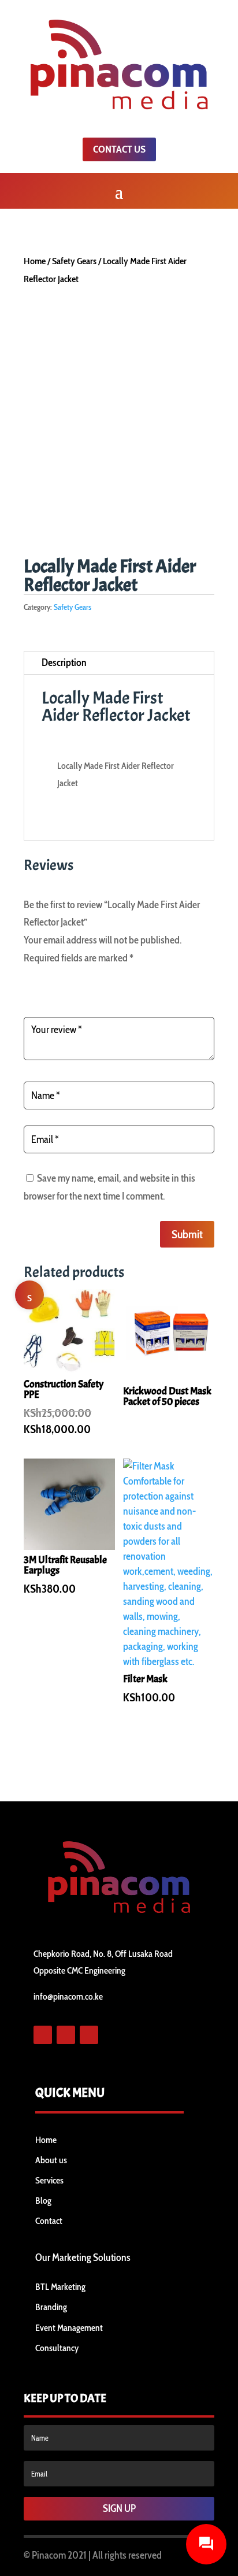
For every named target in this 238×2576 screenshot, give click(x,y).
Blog (43, 2201)
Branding (51, 2307)
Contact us (119, 149)
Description (64, 662)
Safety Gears (74, 261)
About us (51, 2160)
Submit (187, 1234)
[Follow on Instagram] (89, 2035)
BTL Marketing (60, 2287)
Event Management (69, 2328)
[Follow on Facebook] (43, 2035)
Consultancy (57, 2348)
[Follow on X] (66, 2035)
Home (35, 261)
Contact (49, 2221)
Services (49, 2180)
